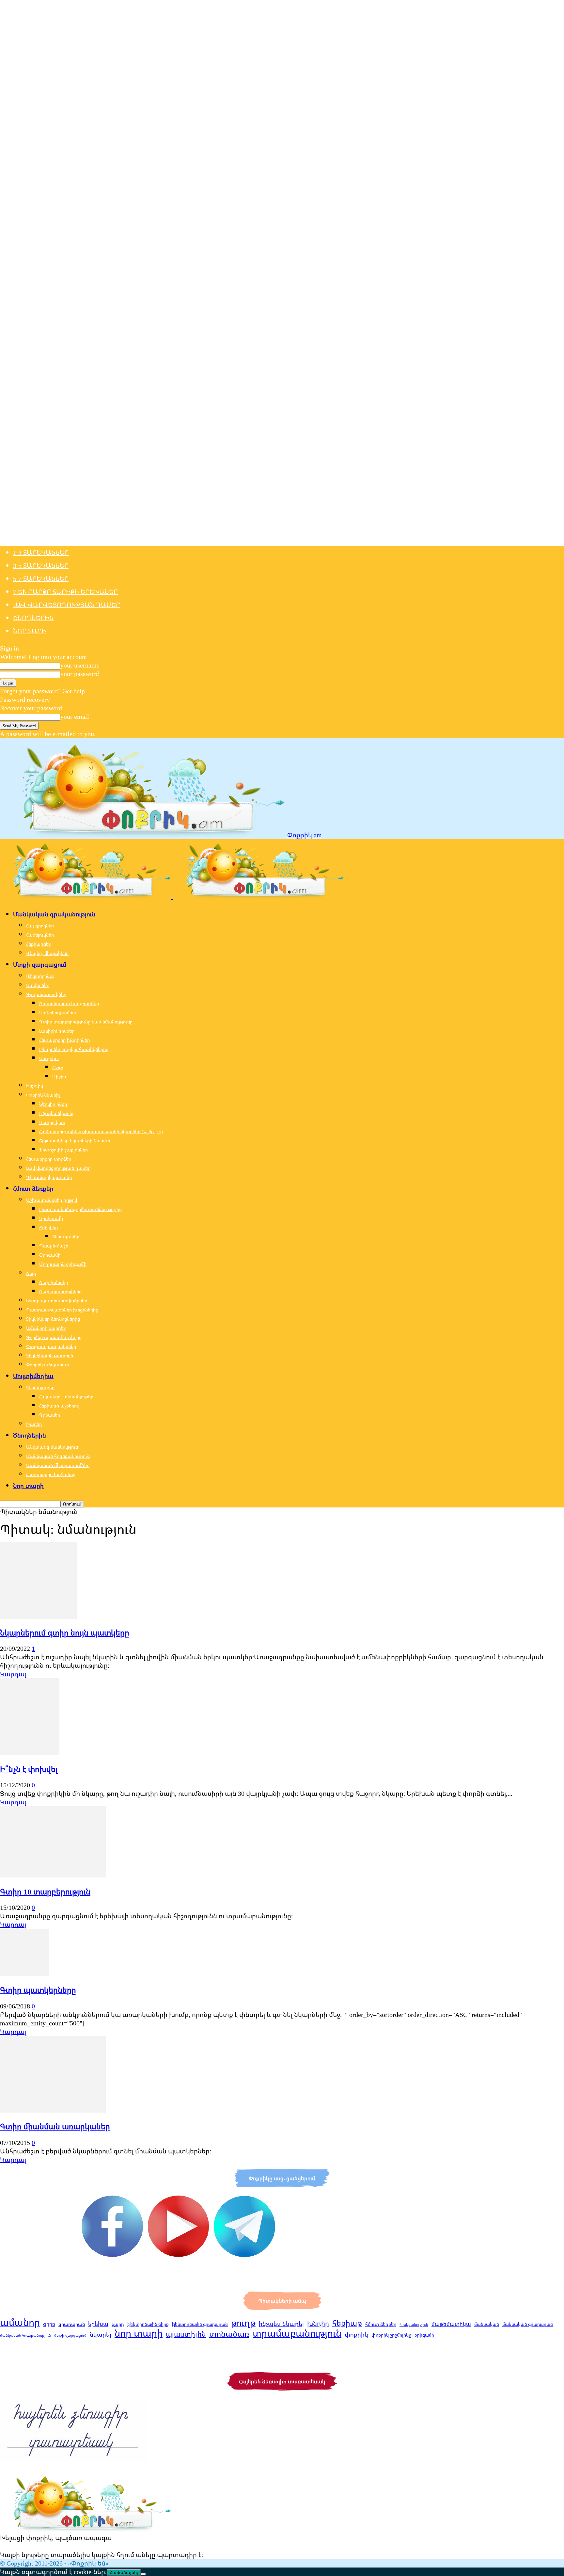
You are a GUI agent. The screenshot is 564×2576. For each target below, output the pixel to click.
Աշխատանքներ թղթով (52, 1200)
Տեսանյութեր (40, 1387)
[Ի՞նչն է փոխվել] (30, 1753)
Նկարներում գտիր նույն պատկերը (65, 1633)
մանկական (487, 2324)
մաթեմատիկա (451, 2324)
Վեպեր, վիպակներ (47, 953)
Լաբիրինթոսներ (57, 1031)
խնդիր (318, 2323)
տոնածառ (229, 2334)
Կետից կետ (52, 1122)
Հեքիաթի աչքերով (59, 1406)
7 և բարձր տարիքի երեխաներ (65, 592)
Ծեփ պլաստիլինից (60, 1291)
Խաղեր (34, 1424)
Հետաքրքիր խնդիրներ (64, 1040)
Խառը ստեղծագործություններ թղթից (80, 1209)
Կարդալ (13, 1674)
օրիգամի (424, 2335)
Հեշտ (58, 1067)
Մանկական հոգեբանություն (58, 1456)
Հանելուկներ (40, 935)
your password (80, 674)
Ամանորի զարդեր (46, 1328)
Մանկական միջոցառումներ (58, 1465)
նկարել (101, 2334)
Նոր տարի (30, 631)
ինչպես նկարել (281, 2324)
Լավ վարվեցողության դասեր (67, 605)
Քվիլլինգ (49, 1227)
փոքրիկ (356, 2334)
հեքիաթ (347, 2323)
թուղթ (243, 2323)
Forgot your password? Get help (42, 691)
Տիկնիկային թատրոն (50, 1355)
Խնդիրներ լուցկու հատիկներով (74, 1049)
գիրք (49, 2324)
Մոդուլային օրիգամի (63, 1264)
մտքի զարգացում (70, 2335)
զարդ (118, 2324)
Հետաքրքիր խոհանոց (51, 1474)
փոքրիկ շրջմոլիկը (391, 2335)
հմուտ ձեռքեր (381, 2324)
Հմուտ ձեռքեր (33, 1188)
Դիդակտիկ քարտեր (49, 1177)
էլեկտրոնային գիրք (148, 2324)
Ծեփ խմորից (54, 1282)
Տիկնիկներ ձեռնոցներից (53, 1319)
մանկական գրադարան (528, 2324)
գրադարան (72, 2324)
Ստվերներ (38, 985)
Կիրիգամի (51, 1218)
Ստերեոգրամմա (58, 1013)
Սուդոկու (49, 1058)
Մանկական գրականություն (54, 914)
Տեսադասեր (66, 1237)
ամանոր (20, 2322)
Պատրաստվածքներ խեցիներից (62, 1310)
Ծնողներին (33, 618)
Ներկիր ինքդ (53, 1104)
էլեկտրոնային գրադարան (200, 2324)
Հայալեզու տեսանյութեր (66, 1397)
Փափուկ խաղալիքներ (51, 1346)
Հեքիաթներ (39, 944)
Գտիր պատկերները (38, 1990)
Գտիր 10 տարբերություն (45, 1892)
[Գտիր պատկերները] (24, 1974)
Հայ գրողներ (40, 926)
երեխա (98, 2324)
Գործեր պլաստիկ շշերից (54, 1337)
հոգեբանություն (414, 2325)
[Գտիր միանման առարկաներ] (53, 2110)
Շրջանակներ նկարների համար (75, 1141)
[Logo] (86, 896)
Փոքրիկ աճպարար (47, 1365)
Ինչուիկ (35, 1086)
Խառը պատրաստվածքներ (57, 1301)
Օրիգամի (50, 1255)
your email (75, 716)
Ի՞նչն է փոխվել (29, 1769)
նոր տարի (139, 2333)
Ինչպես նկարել (56, 1113)
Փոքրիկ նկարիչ (43, 1095)
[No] (143, 2574)
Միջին (59, 1077)
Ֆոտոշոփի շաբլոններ (63, 1150)
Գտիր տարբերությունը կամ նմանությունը (86, 1022)
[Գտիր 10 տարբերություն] (53, 1875)
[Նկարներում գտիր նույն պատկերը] (38, 1616)
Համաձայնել (124, 2573)
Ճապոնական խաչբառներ (69, 1003)
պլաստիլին (186, 2334)
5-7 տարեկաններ (41, 579)
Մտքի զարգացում (40, 964)
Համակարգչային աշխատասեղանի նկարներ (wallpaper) (101, 1131)
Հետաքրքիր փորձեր (49, 1159)
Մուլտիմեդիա (33, 1376)
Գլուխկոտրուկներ (46, 994)
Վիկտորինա (40, 976)
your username (80, 665)
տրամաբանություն (297, 2333)
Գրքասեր (50, 1415)
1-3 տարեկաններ (41, 552)
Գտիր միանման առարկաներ (55, 2126)
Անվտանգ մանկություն (52, 1447)
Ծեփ (31, 1273)
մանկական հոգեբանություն (25, 2335)
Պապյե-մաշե (54, 1246)
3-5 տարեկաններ (41, 565)
